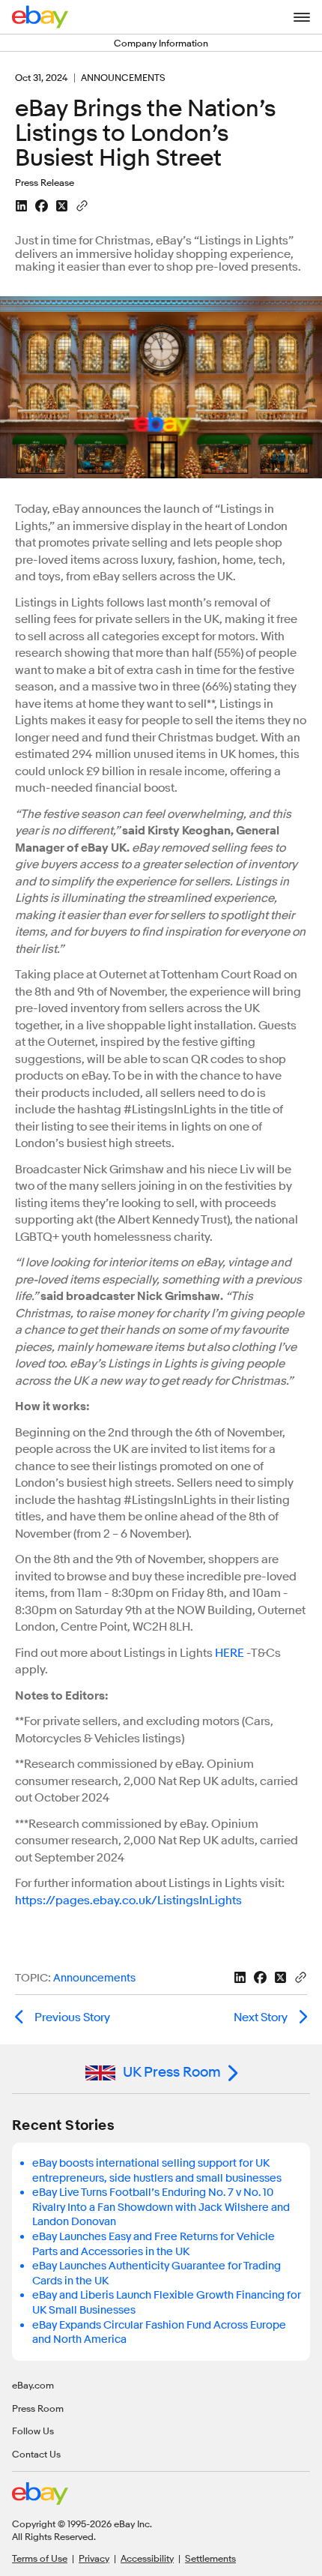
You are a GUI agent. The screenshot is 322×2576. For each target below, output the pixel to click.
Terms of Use (40, 2558)
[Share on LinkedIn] (21, 206)
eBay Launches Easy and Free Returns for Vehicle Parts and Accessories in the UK (154, 2244)
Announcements (94, 1978)
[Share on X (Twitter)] (62, 206)
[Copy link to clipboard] (82, 205)
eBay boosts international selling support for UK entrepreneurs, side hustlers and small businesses (157, 2171)
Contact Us (36, 2454)
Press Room (38, 2408)
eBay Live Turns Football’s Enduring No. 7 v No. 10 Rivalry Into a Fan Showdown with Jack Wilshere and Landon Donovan (161, 2207)
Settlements (210, 2558)
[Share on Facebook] (42, 206)
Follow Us (33, 2431)
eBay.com (33, 2385)
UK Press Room (172, 2072)
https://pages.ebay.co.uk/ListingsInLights (128, 1901)
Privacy (94, 2558)
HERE (230, 1653)
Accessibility (147, 2558)
